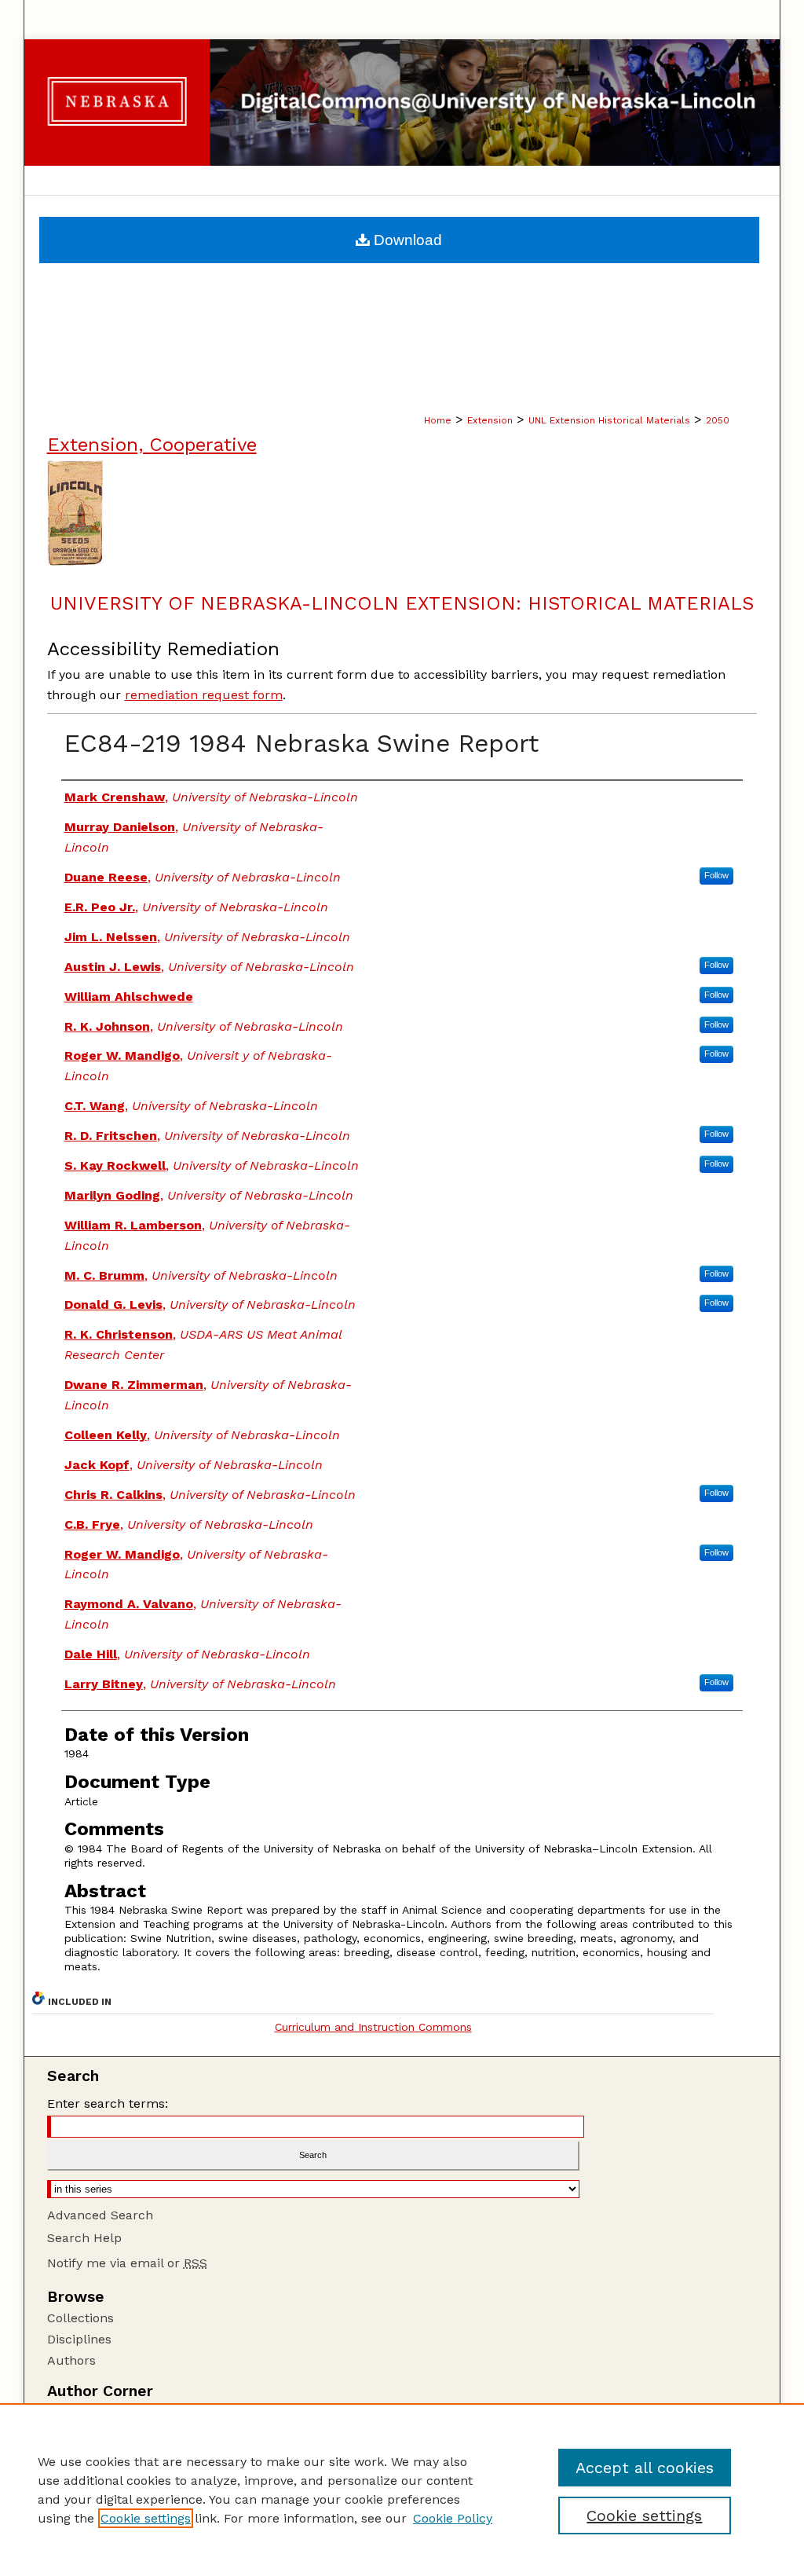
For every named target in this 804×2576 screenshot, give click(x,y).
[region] (402, 2490)
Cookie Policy (453, 2518)
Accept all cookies (645, 2468)
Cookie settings (146, 2518)
